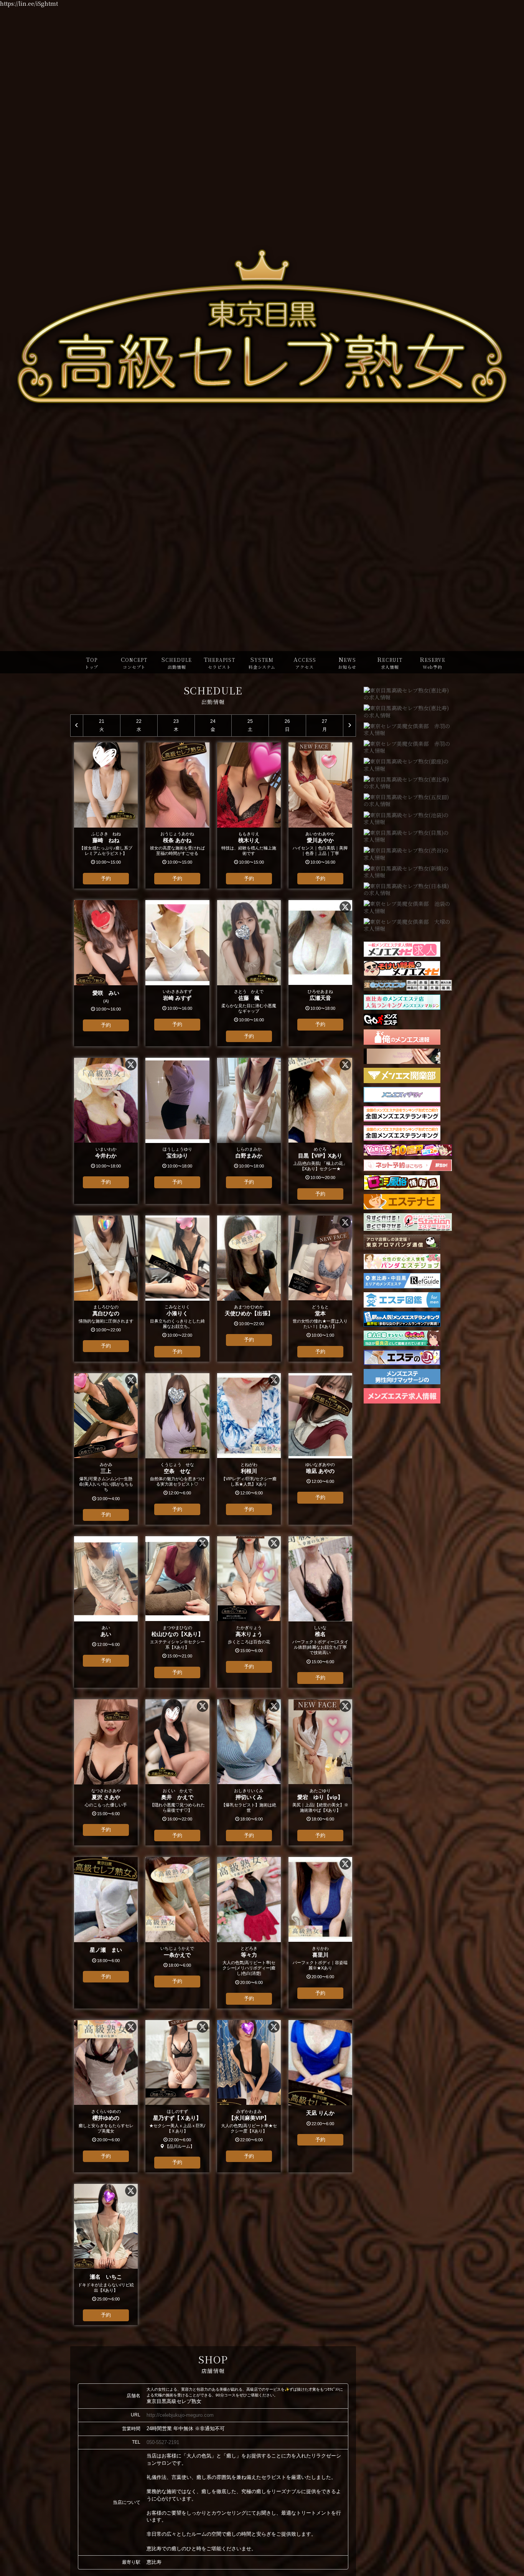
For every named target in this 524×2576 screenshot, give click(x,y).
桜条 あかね (177, 840)
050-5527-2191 (163, 2442)
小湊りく (177, 1313)
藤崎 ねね (106, 840)
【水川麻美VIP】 (249, 2118)
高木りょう (249, 1634)
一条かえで (177, 1955)
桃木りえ (249, 840)
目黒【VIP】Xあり (320, 1156)
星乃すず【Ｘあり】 (177, 2118)
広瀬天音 (320, 998)
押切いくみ (249, 1797)
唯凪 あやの (320, 1471)
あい (106, 1634)
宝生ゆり (177, 1156)
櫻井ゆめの (109, 2118)
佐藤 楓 (249, 998)
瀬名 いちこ (106, 2277)
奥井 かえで (177, 1797)
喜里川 (320, 1955)
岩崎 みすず (177, 998)
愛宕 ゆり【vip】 (320, 1797)
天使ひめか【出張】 (249, 1313)
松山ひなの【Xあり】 (177, 1634)
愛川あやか (320, 840)
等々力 (249, 1955)
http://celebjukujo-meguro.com (180, 2415)
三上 (106, 1471)
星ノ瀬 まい (106, 1950)
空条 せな (177, 1471)
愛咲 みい (106, 993)
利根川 (249, 1471)
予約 (106, 878)
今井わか (106, 1156)
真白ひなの (106, 1313)
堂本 (320, 1313)
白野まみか (249, 1156)
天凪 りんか (320, 2113)
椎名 (320, 1634)
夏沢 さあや (106, 1797)
